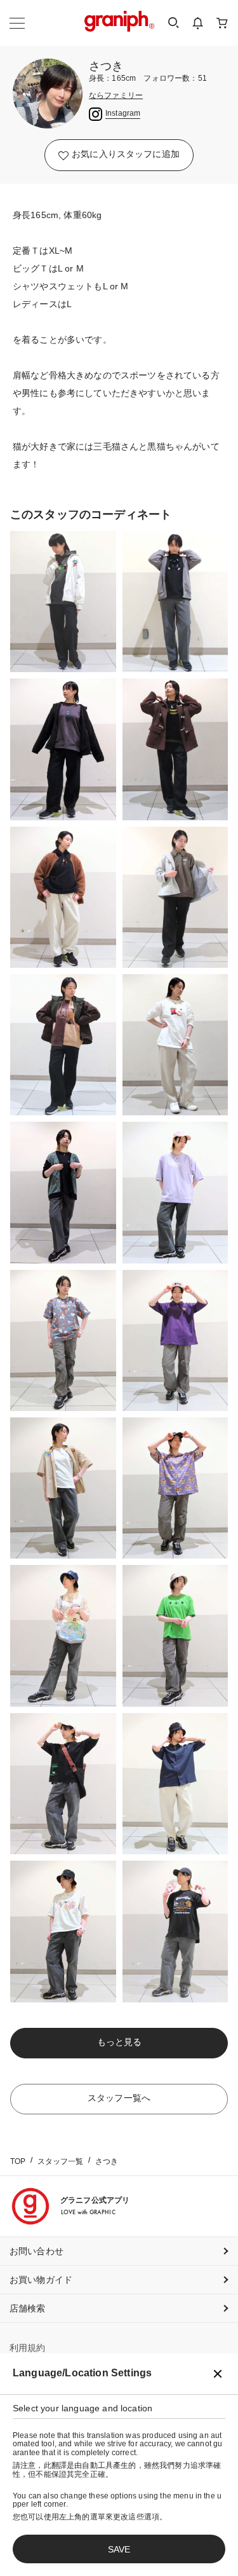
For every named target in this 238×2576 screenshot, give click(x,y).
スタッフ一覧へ (119, 2098)
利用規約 (28, 2348)
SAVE (119, 2549)
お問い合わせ (36, 2251)
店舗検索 (28, 2308)
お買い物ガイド (41, 2280)
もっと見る (119, 2042)
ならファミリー (116, 96)
